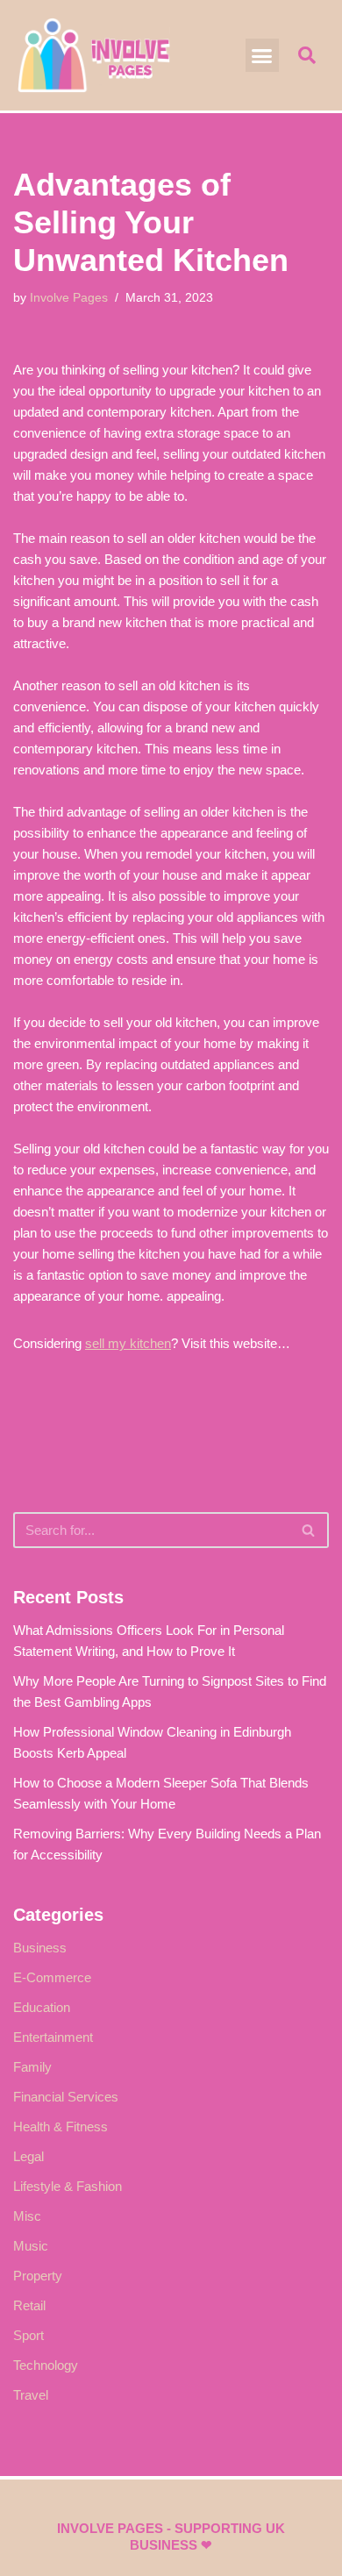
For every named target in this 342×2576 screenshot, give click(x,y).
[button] (262, 55)
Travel (31, 2395)
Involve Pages (69, 298)
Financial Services (66, 2097)
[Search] (309, 1530)
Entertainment (53, 2037)
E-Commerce (52, 1977)
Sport (28, 2335)
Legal (28, 2156)
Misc (27, 2216)
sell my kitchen (128, 1343)
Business (40, 1948)
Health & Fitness (61, 2126)
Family (32, 2067)
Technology (46, 2365)
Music (31, 2246)
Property (38, 2276)
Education (42, 2007)
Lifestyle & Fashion (68, 2186)
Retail (29, 2305)
